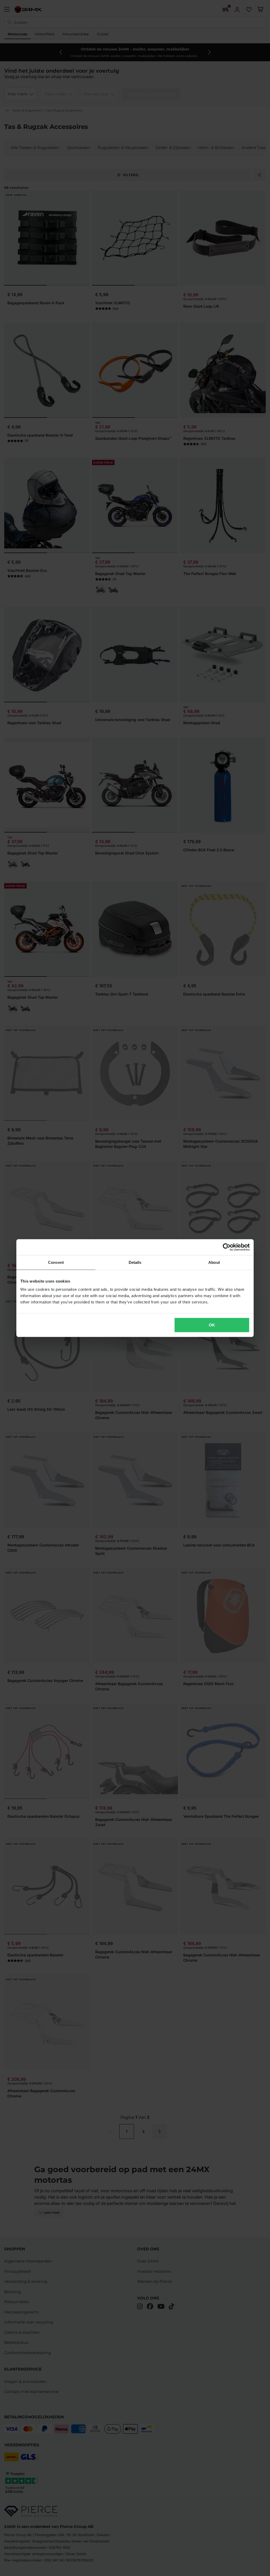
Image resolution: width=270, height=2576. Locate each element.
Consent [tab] (56, 1262)
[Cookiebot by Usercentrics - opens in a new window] (227, 1247)
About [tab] (214, 1262)
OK (212, 1325)
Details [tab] (135, 1262)
